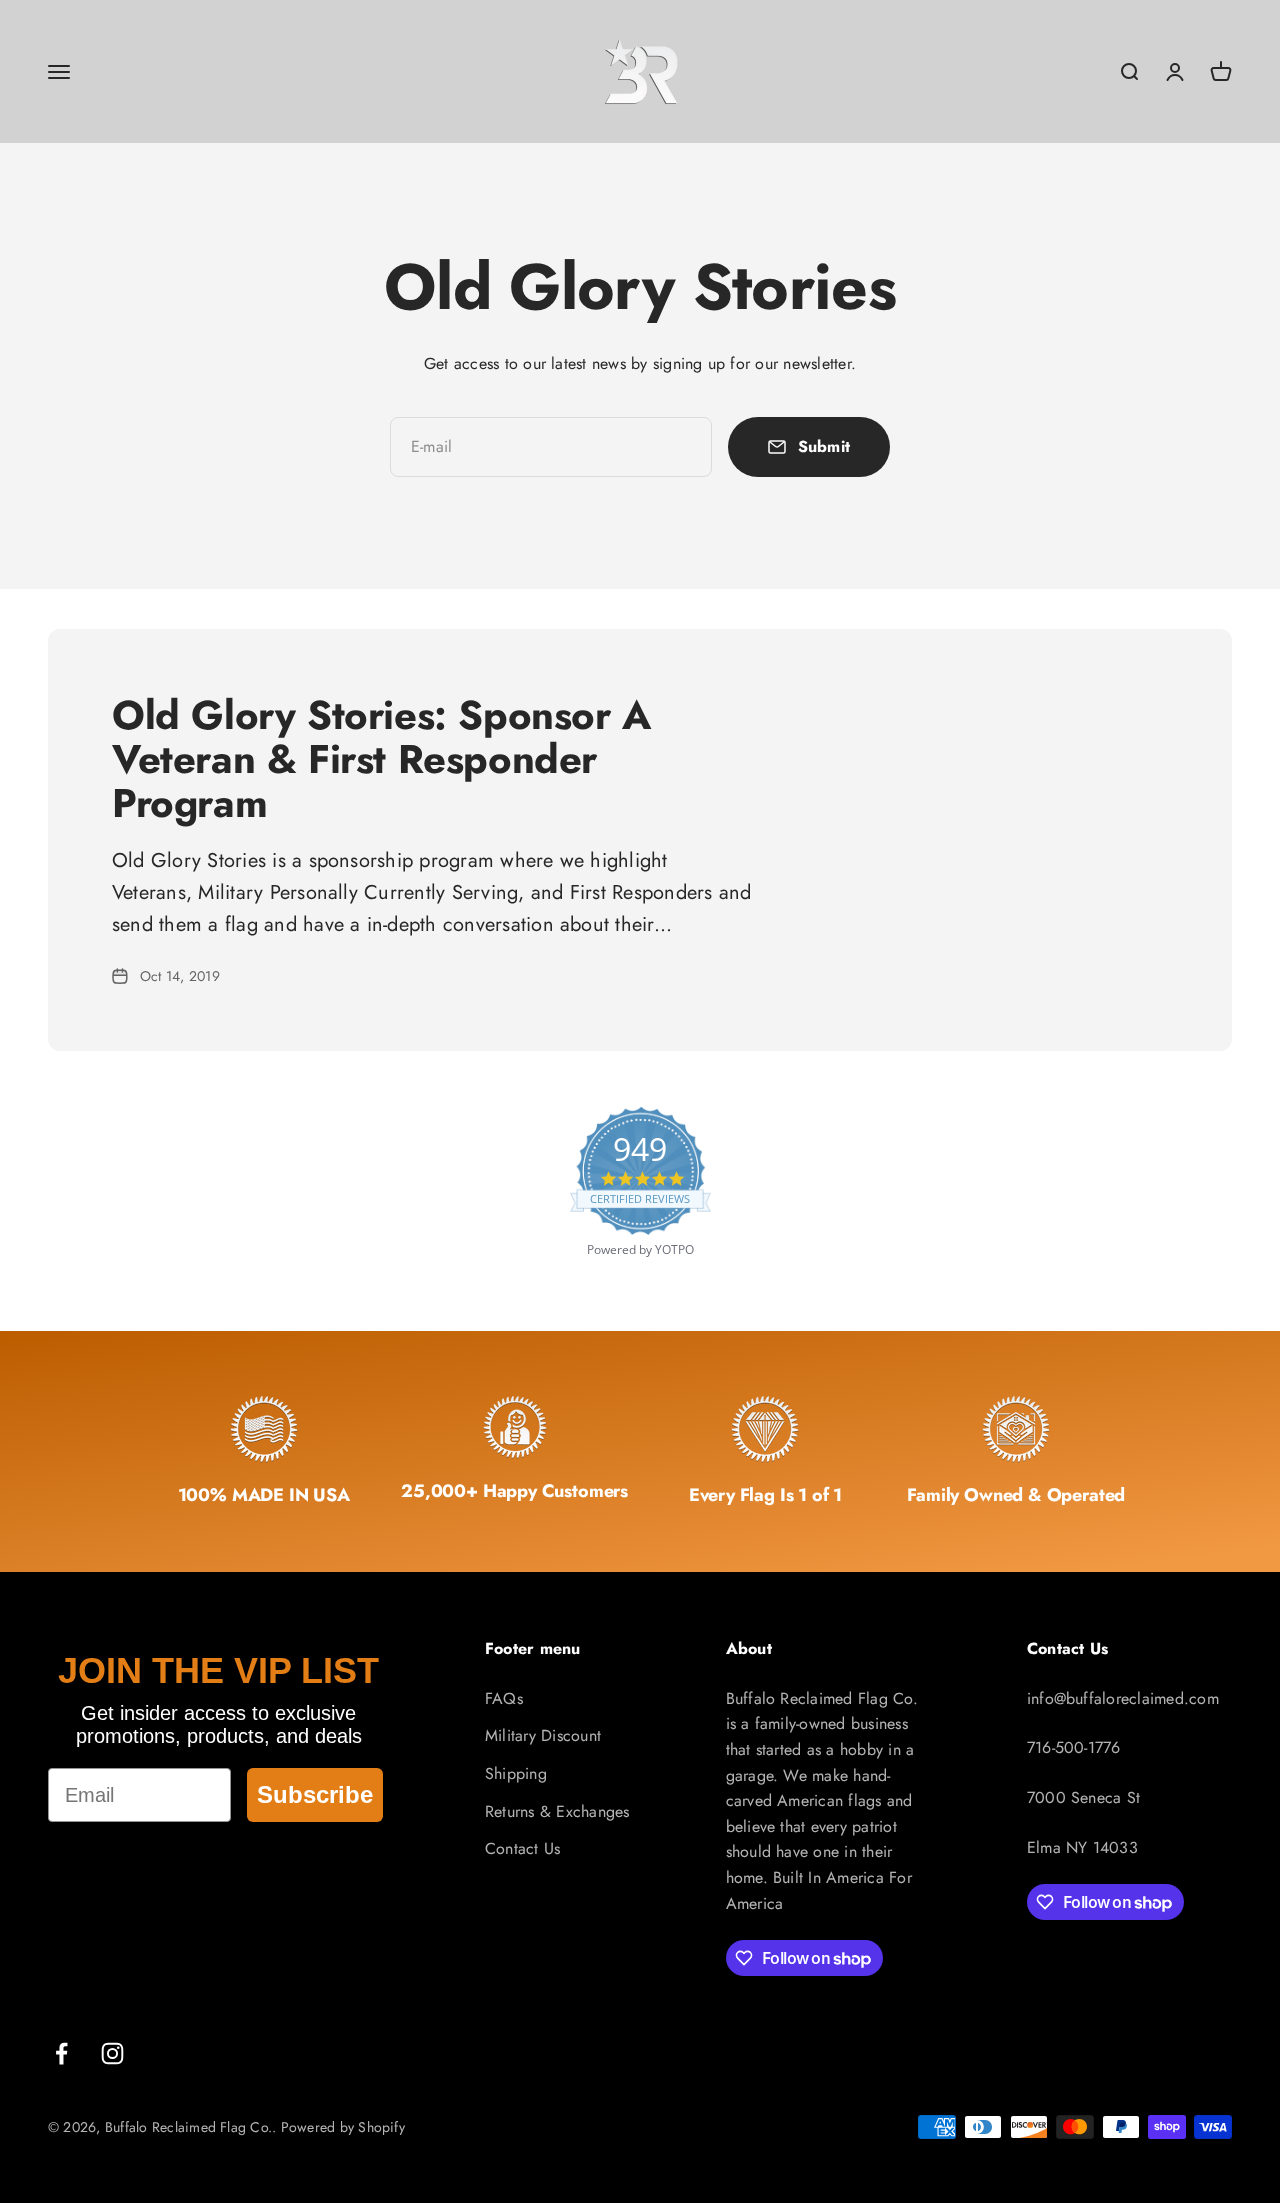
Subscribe (315, 1794)
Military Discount (543, 1735)
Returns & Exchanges (557, 1811)
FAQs (504, 1698)
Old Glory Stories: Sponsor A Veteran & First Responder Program (381, 759)
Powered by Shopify (343, 2127)
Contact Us (522, 1848)
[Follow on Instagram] (112, 2053)
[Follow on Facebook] (61, 2053)
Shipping (516, 1773)
